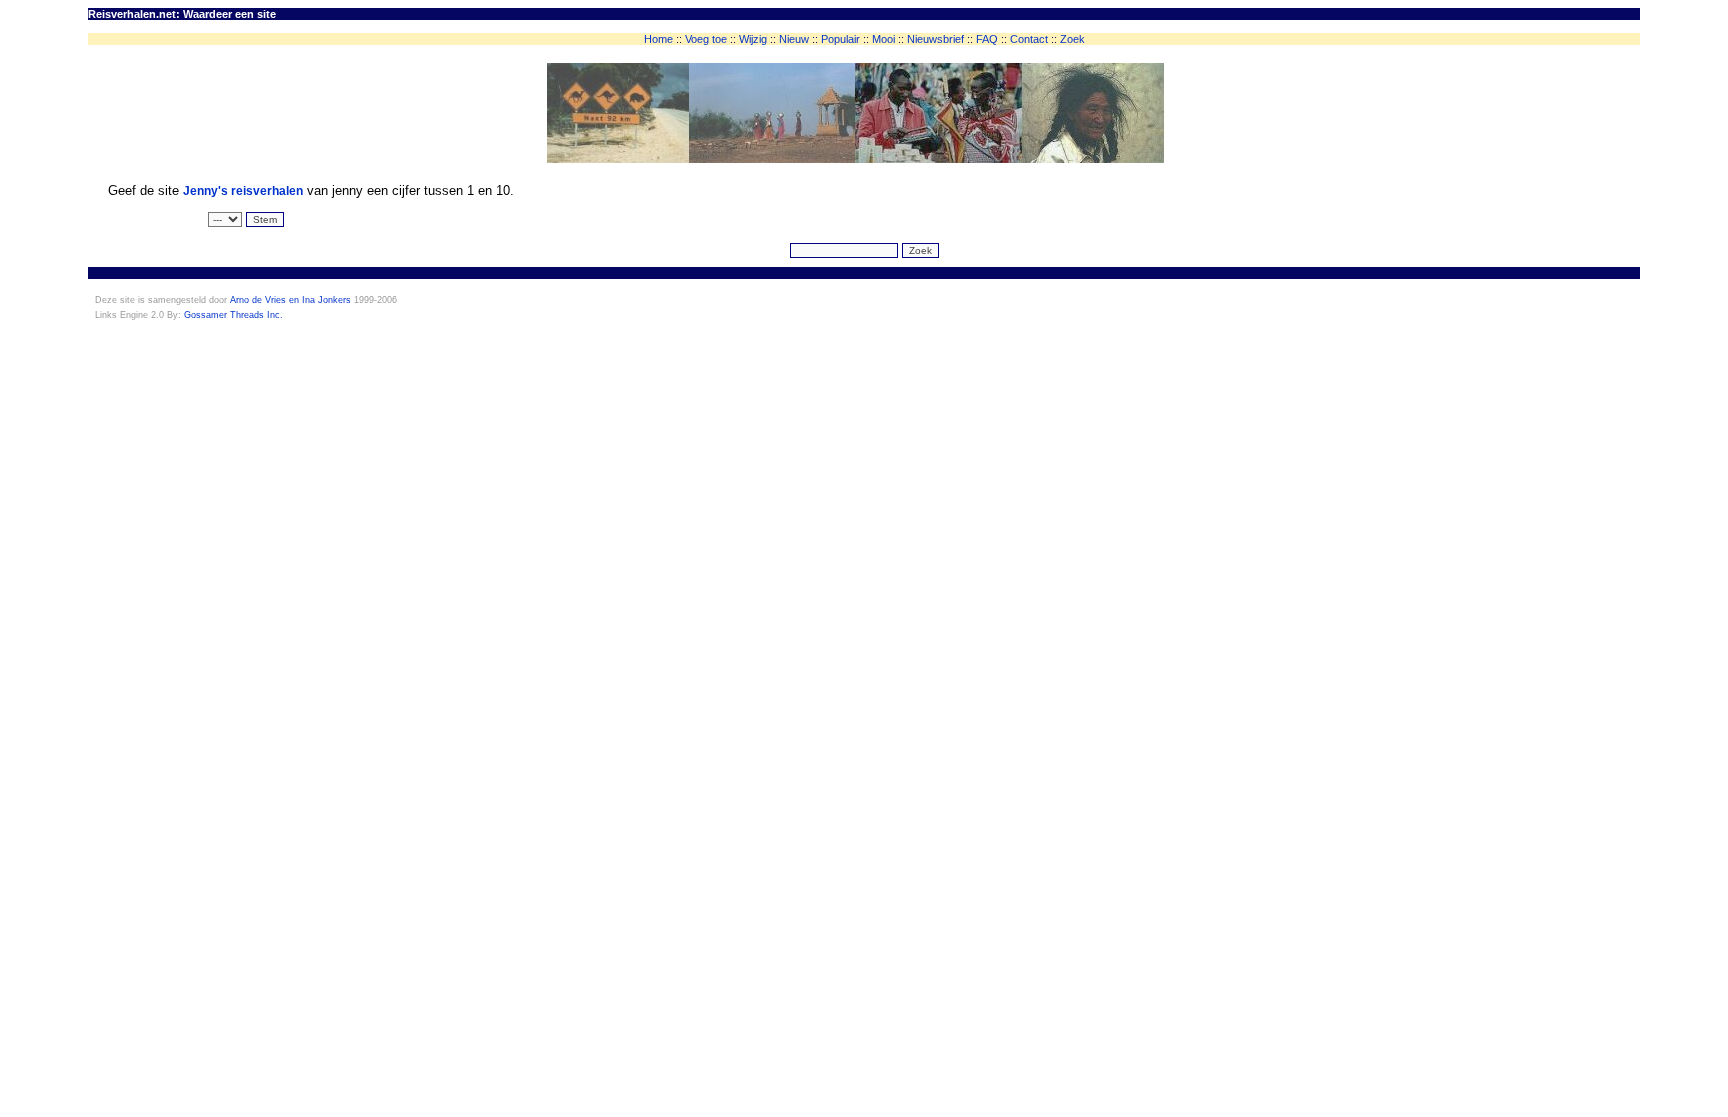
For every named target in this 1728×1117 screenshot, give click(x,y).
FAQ (987, 39)
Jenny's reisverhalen (243, 191)
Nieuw (794, 39)
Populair (840, 39)
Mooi (883, 39)
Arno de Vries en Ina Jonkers (290, 300)
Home (658, 39)
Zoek (1072, 39)
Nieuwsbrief (935, 39)
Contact (1029, 39)
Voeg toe (706, 39)
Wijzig (753, 39)
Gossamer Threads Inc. (233, 315)
